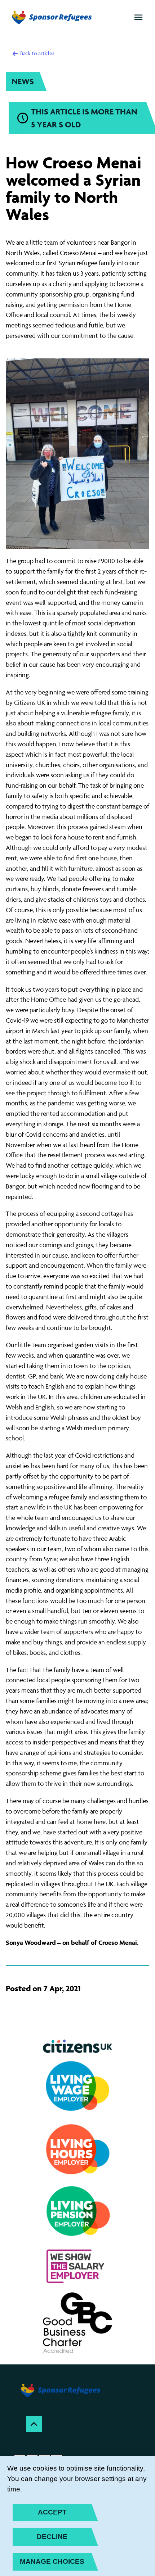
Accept (52, 2512)
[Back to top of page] (34, 2424)
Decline (52, 2537)
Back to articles (37, 53)
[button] (138, 17)
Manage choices (52, 2561)
